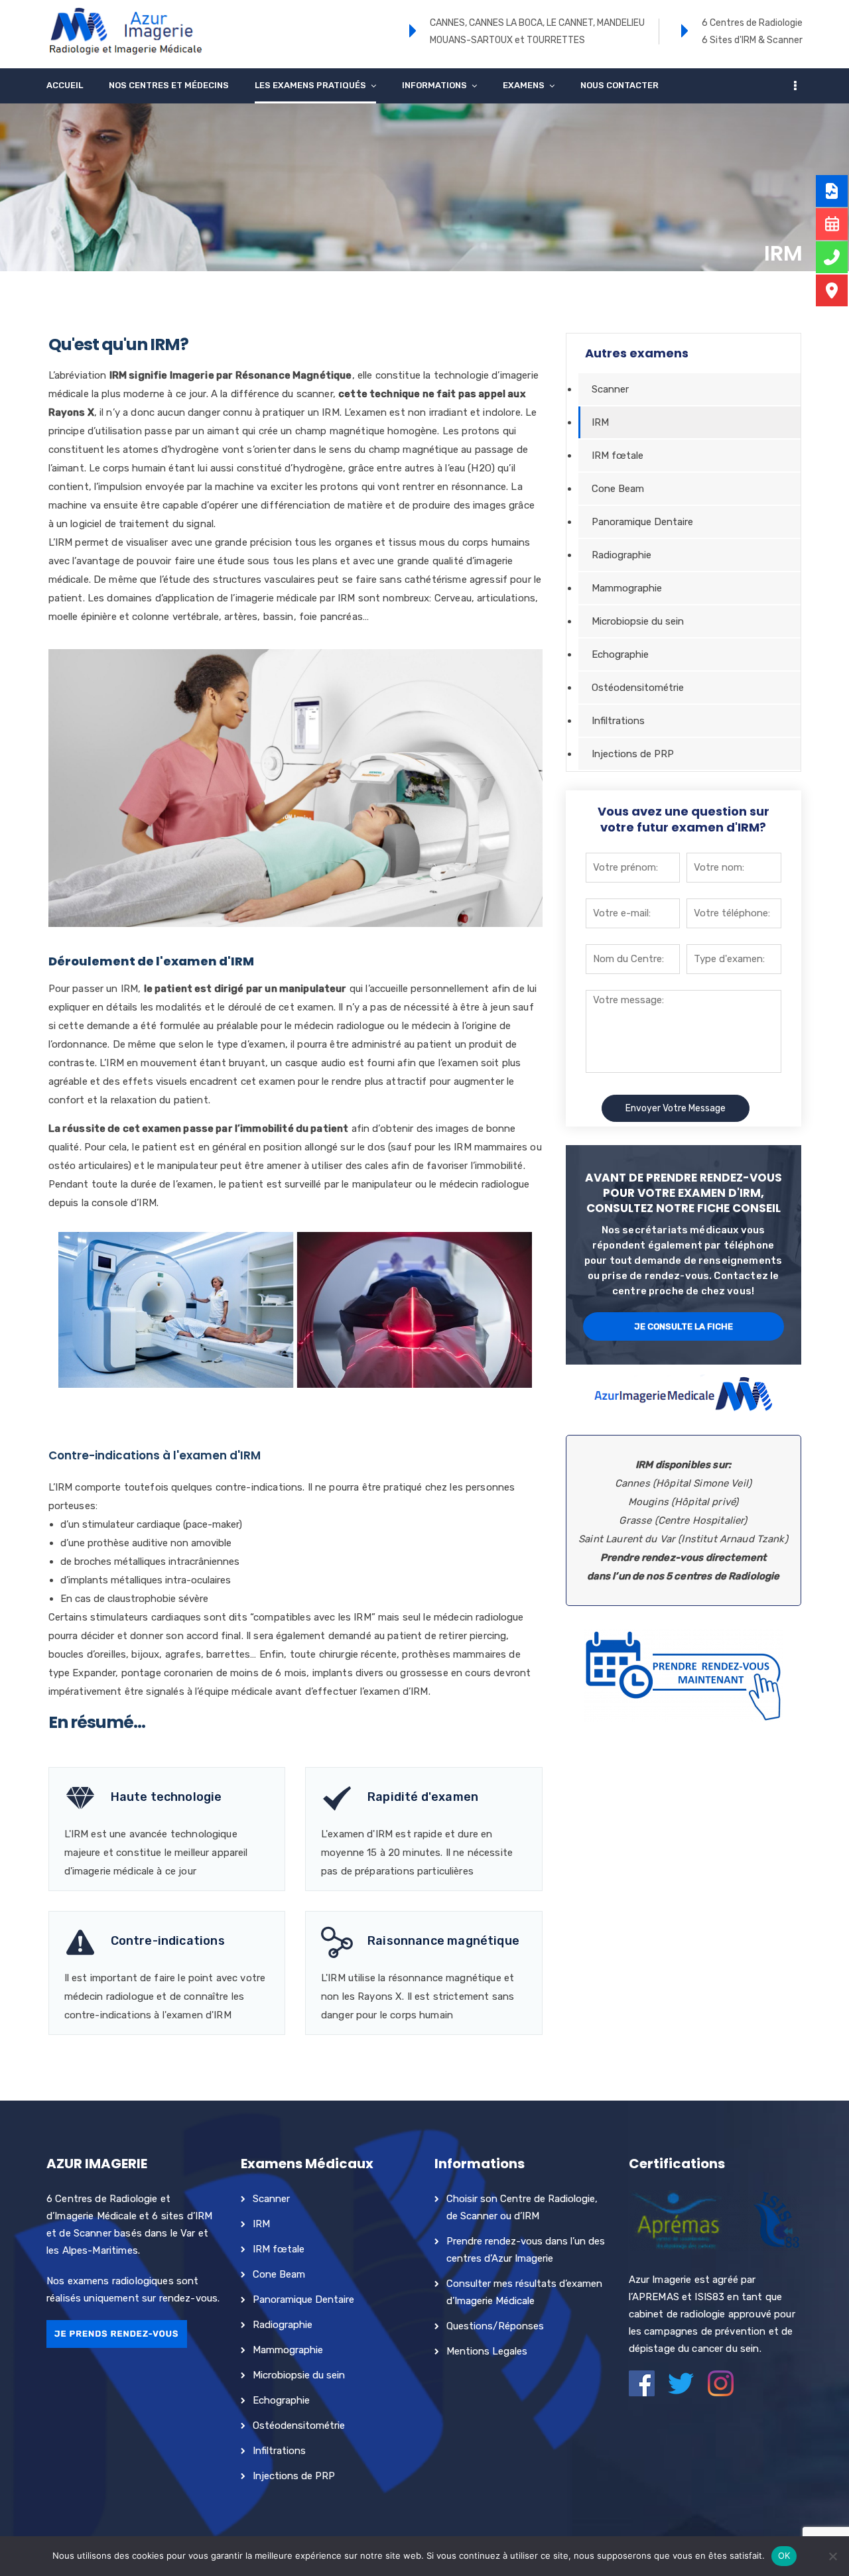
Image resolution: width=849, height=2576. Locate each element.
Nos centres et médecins (169, 85)
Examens (524, 85)
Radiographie (621, 555)
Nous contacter (620, 85)
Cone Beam (618, 489)
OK (784, 2555)
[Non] (832, 2556)
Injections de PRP (633, 754)
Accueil (65, 85)
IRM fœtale (618, 456)
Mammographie (627, 588)
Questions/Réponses (495, 2326)
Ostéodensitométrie (638, 688)
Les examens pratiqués (310, 85)
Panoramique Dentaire (642, 522)
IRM (600, 422)
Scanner (610, 389)
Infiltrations (618, 721)
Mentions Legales (487, 2351)
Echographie (620, 654)
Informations (434, 85)
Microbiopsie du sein (638, 621)
